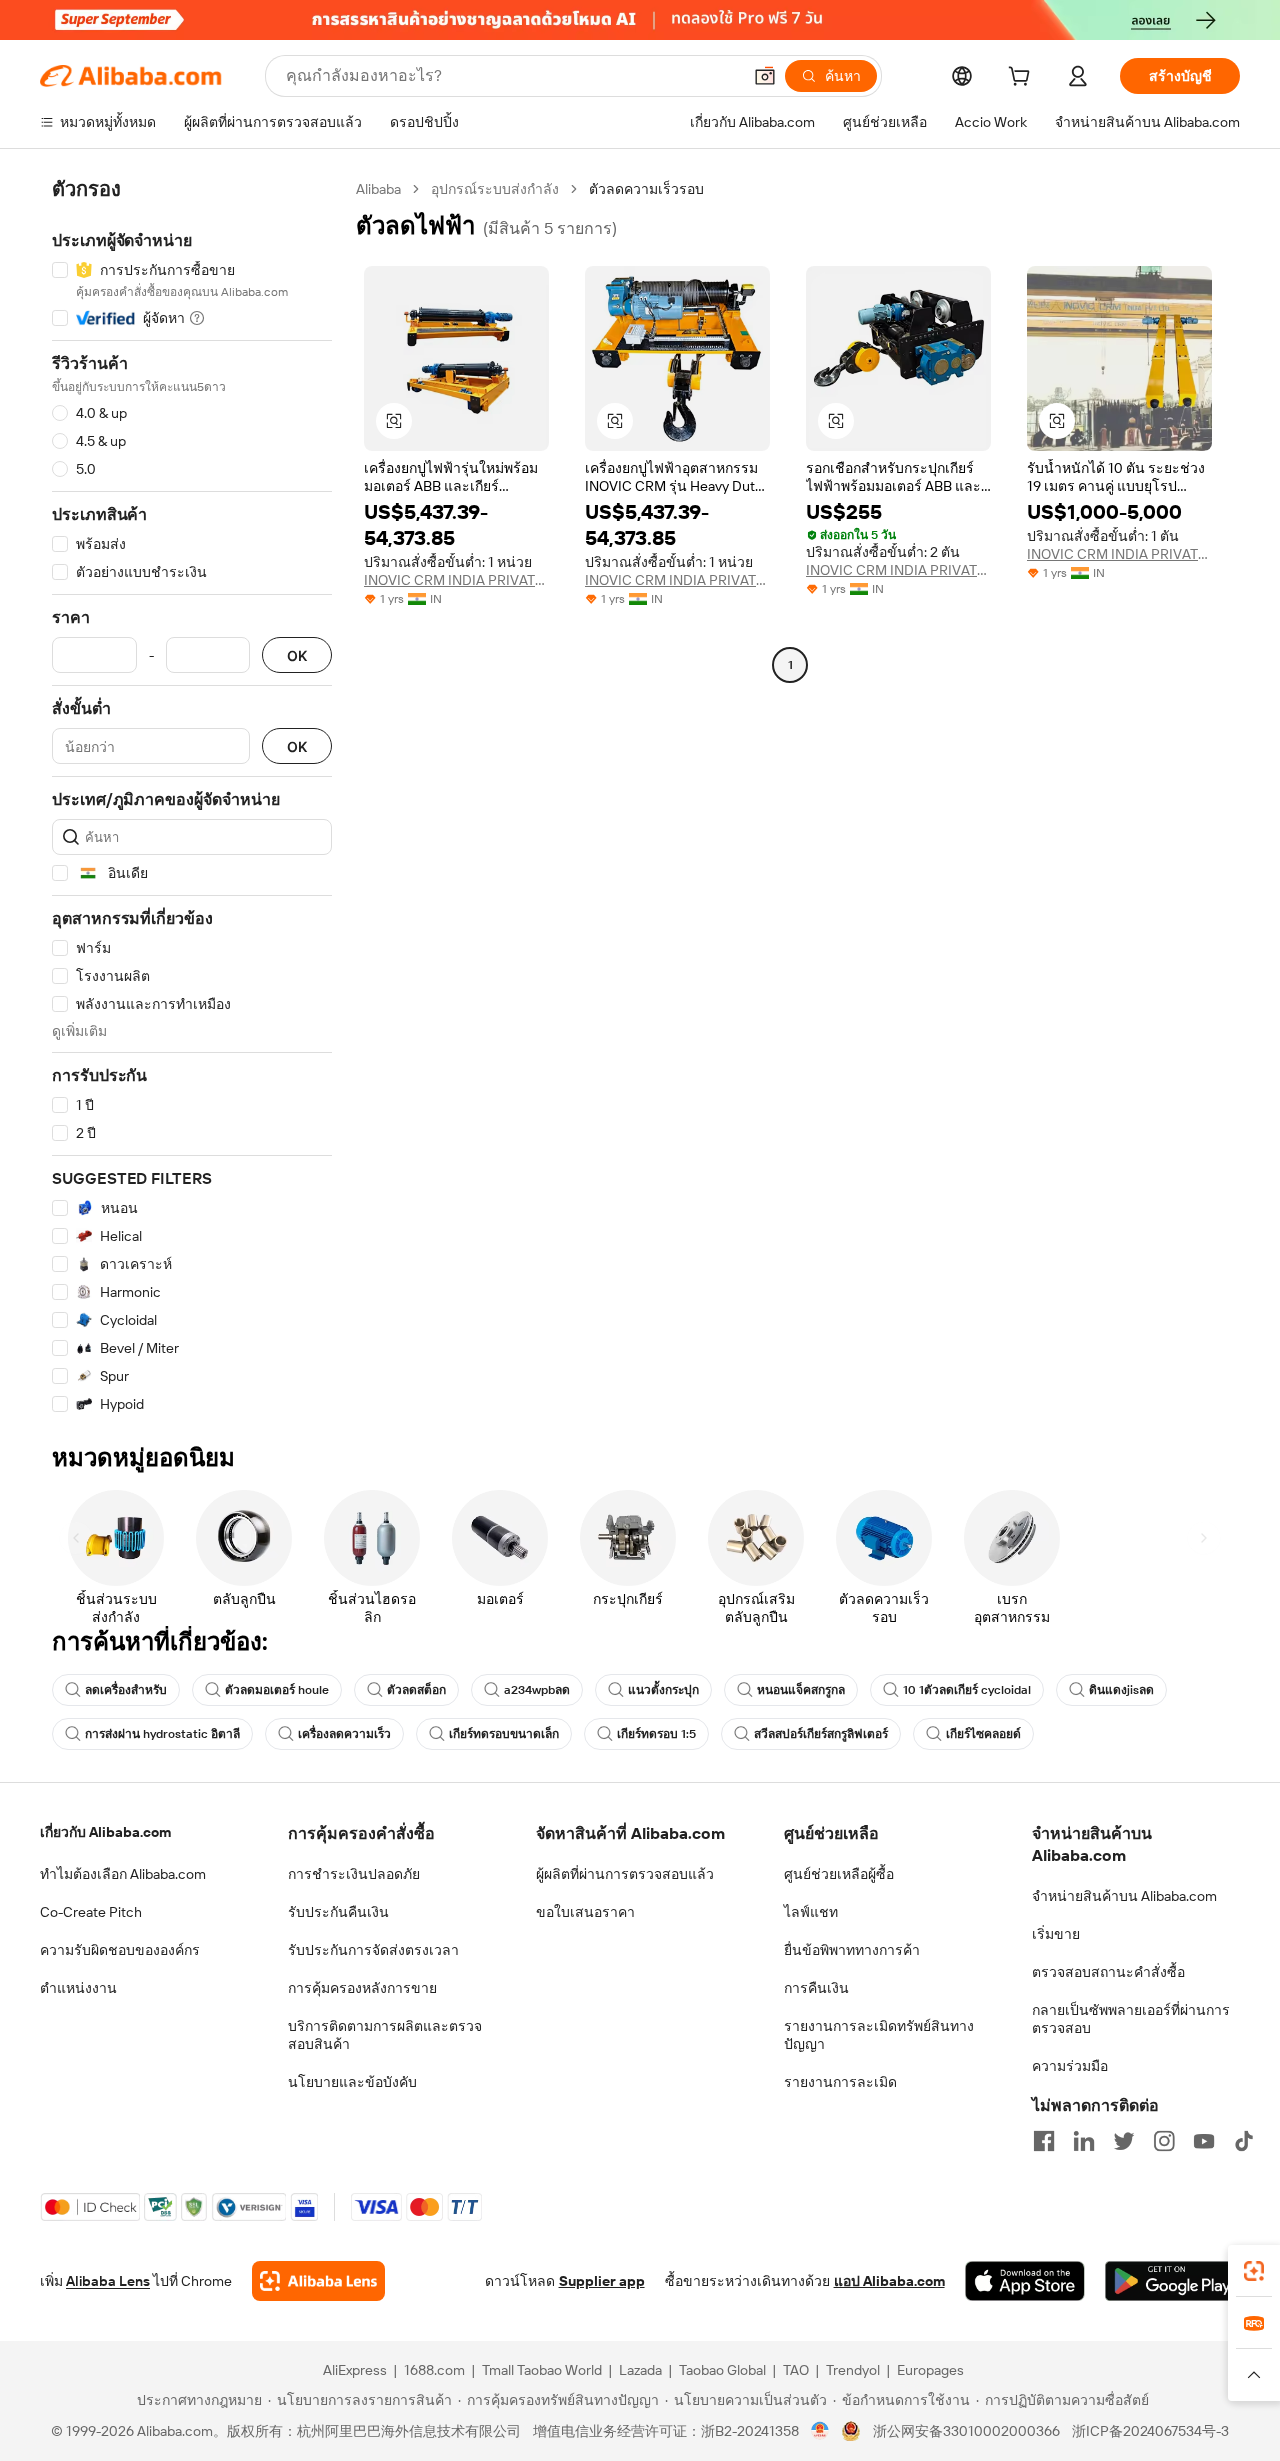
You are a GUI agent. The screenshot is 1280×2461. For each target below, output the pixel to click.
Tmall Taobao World (542, 2370)
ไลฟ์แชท (811, 1912)
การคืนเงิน (816, 1988)
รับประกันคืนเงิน (338, 1912)
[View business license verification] (820, 2431)
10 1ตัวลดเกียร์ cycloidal (967, 1690)
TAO (796, 2370)
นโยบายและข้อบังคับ (352, 2082)
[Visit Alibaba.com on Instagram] (1164, 2141)
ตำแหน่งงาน (78, 1988)
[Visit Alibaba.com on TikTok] (1244, 2141)
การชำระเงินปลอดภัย (354, 1874)
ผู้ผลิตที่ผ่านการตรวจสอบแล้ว (625, 1874)
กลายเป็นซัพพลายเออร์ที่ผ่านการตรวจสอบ (1131, 2019)
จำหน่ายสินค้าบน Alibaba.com (1124, 1896)
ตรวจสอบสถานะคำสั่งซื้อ (1108, 1972)
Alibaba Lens (108, 2281)
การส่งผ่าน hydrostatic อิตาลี (162, 1734)
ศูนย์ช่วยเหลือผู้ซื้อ (839, 1874)
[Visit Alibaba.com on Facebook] (1044, 2141)
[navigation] (192, 797)
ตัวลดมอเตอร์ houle (277, 1690)
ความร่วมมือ (1070, 2066)
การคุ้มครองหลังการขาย (362, 1988)
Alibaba (378, 189)
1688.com (434, 2370)
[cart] (1023, 79)
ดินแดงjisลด (1121, 1690)
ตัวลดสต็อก (416, 1690)
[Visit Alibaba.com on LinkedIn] (1084, 2141)
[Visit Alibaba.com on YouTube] (1204, 2141)
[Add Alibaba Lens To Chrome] (318, 2281)
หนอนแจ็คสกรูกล (801, 1690)
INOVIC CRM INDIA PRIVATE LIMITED (456, 580)
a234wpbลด (537, 1690)
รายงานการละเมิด (840, 2082)
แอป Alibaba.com (889, 2281)
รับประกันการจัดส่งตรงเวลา (373, 1950)
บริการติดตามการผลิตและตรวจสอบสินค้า (385, 2035)
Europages (930, 2370)
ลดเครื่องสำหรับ (126, 1690)
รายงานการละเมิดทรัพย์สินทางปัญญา (879, 2035)
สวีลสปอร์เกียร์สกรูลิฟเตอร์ (821, 1734)
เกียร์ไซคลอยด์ (983, 1734)
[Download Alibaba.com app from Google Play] (1172, 2281)
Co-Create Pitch (91, 1912)
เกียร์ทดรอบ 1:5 (656, 1734)
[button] (765, 76)
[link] (1254, 2271)
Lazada (640, 2370)
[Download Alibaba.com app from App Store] (1025, 2281)
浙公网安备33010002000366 (966, 2431)
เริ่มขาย (1056, 1934)
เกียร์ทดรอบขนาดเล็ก (504, 1734)
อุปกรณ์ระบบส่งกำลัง (495, 189)
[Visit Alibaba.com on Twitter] (1124, 2141)
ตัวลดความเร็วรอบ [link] (646, 189)
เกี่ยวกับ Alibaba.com (105, 1832)
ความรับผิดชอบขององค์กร (120, 1950)
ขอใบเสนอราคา (585, 1912)
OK (297, 655)
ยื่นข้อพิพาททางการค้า (852, 1950)
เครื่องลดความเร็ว (344, 1734)
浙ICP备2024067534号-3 (1150, 2431)
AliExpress (355, 2370)
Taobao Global (722, 2370)
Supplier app (602, 2281)
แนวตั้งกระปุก (663, 1690)
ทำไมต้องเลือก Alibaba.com (123, 1874)
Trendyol (853, 2370)
